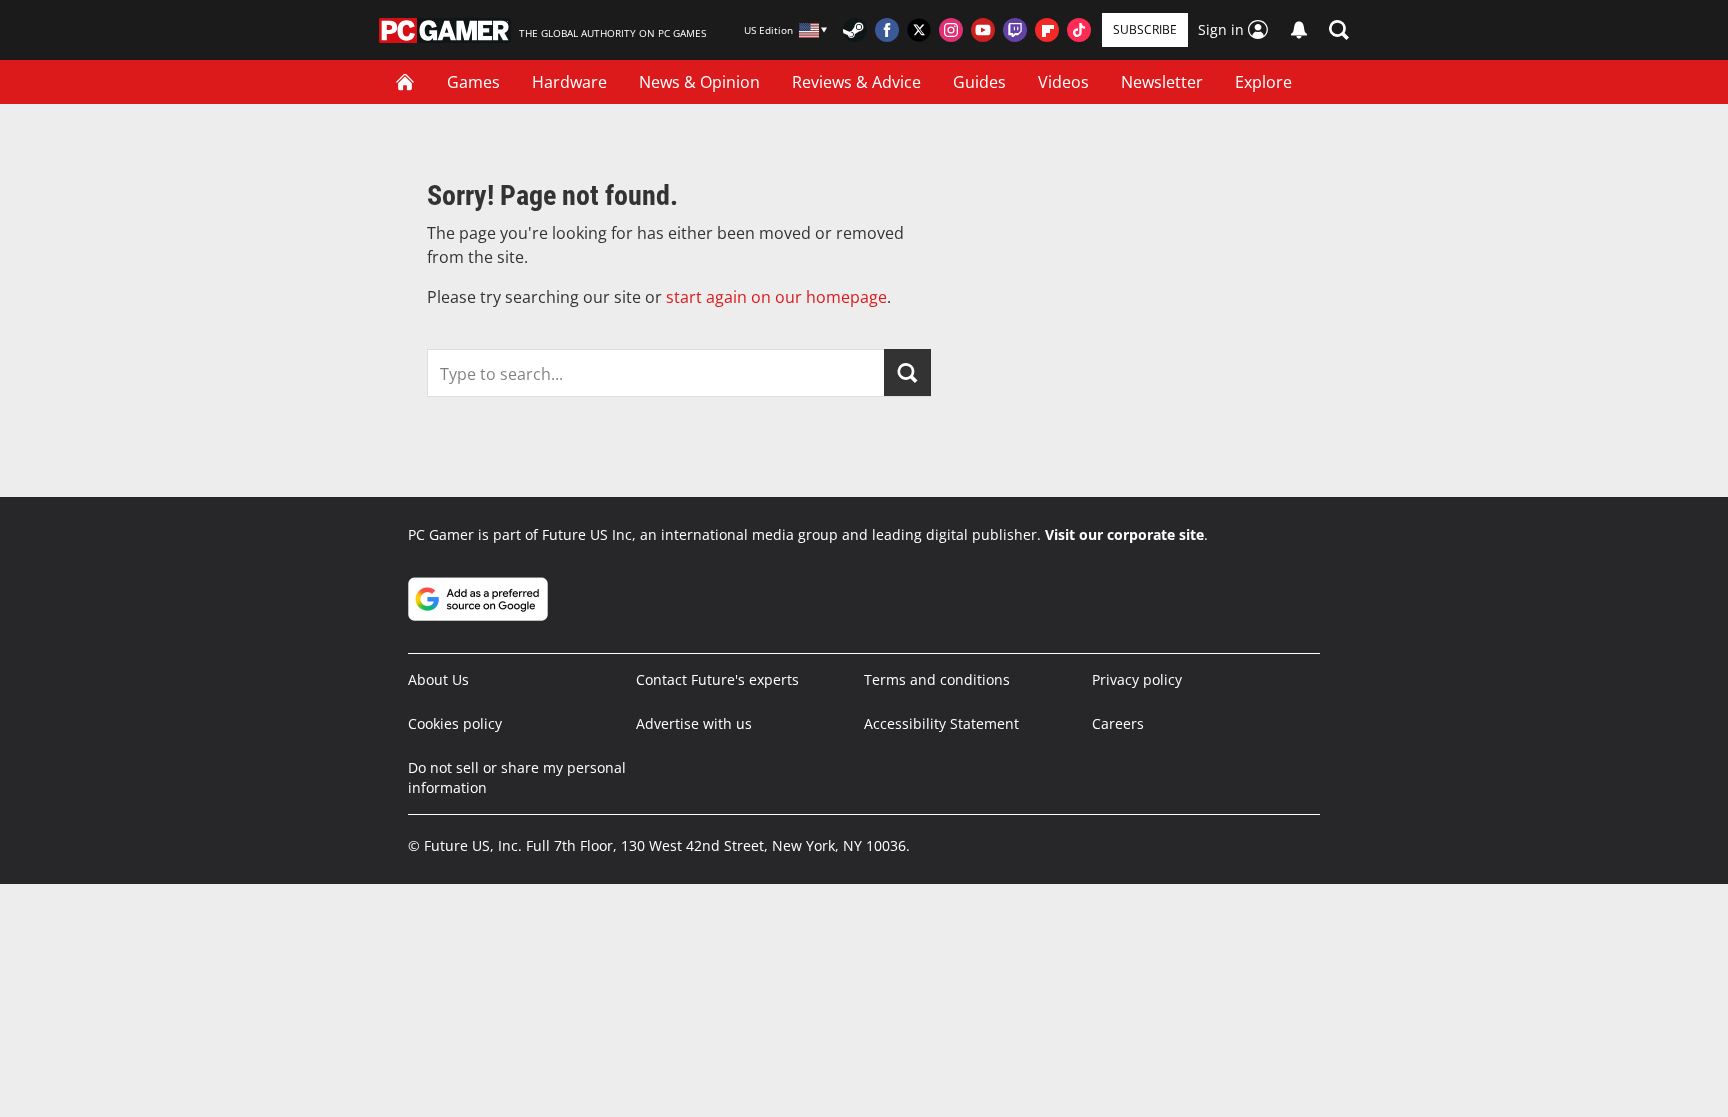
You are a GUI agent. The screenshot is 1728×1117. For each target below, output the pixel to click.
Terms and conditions (937, 679)
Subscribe (1145, 29)
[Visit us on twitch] (1015, 30)
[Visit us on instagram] (951, 30)
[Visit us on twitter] (919, 30)
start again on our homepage (776, 297)
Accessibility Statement (941, 723)
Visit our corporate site (1124, 534)
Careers (1118, 723)
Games (473, 82)
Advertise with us (694, 723)
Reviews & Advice (856, 82)
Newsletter (1162, 82)
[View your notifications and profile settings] (1299, 30)
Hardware (569, 82)
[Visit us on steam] (855, 30)
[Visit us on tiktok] (1079, 30)
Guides (979, 82)
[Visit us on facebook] (887, 30)
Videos (1063, 82)
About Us (438, 679)
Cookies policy (455, 723)
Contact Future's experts (717, 679)
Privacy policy (1137, 679)
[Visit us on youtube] (983, 30)
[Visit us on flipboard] (1047, 30)
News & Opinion (699, 82)
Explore (1263, 82)
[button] (1339, 30)
